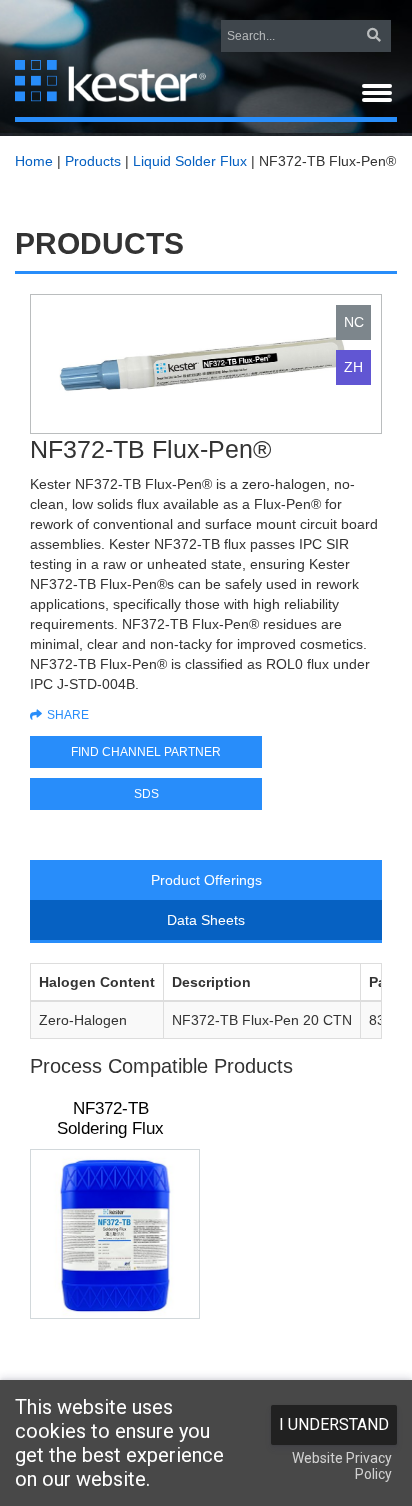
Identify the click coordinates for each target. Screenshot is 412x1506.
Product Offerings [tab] (206, 880)
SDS (146, 794)
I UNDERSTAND (334, 1424)
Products (93, 161)
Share (68, 715)
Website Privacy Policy (342, 1466)
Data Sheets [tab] (206, 920)
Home (34, 161)
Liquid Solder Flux (190, 161)
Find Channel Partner (146, 752)
